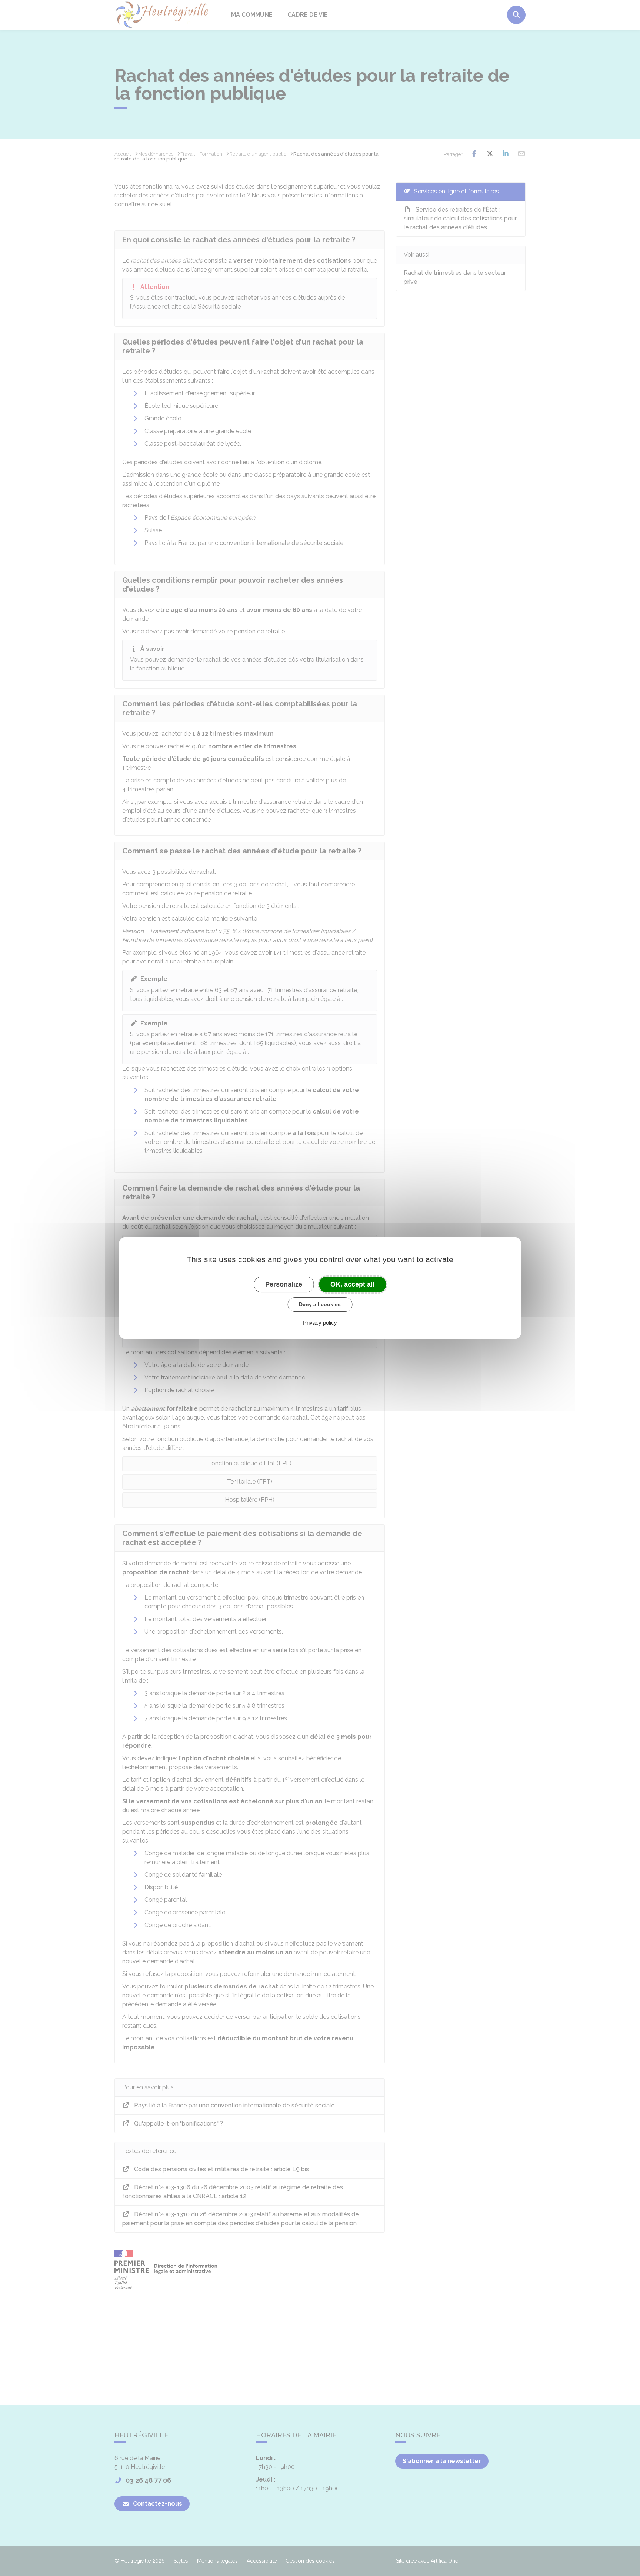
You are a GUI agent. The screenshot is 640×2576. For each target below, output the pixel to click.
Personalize (284, 1284)
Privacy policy (320, 1323)
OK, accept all (352, 1284)
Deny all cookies (320, 1304)
